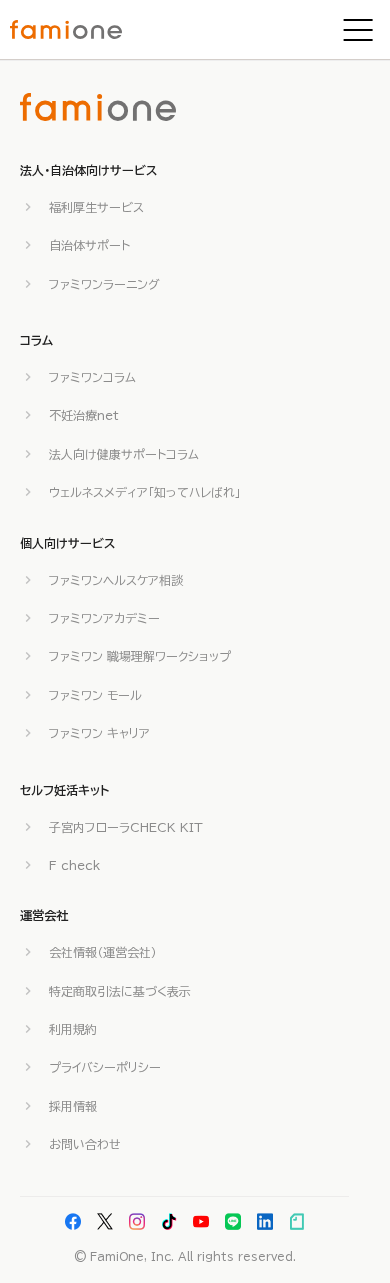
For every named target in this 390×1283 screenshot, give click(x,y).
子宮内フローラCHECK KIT (126, 827)
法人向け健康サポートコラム (124, 454)
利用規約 (73, 1029)
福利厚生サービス (96, 207)
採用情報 (73, 1106)
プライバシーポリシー (105, 1067)
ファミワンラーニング (104, 284)
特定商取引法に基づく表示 (120, 991)
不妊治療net (84, 415)
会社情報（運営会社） (103, 952)
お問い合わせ (85, 1144)
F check (74, 865)
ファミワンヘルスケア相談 (116, 580)
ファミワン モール (95, 695)
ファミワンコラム (92, 377)
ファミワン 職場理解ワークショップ (140, 656)
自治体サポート (89, 245)
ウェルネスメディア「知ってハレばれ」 (145, 492)
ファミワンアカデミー (104, 618)
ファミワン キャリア (99, 733)
